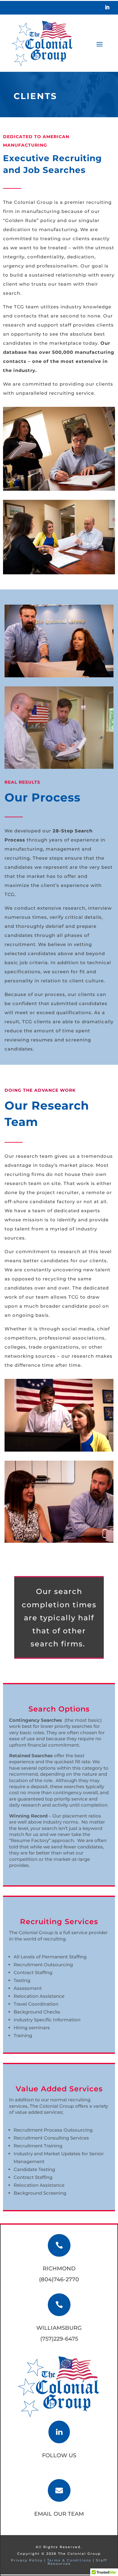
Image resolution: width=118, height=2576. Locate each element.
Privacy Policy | (29, 2560)
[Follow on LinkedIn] (107, 7)
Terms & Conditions (69, 2560)
